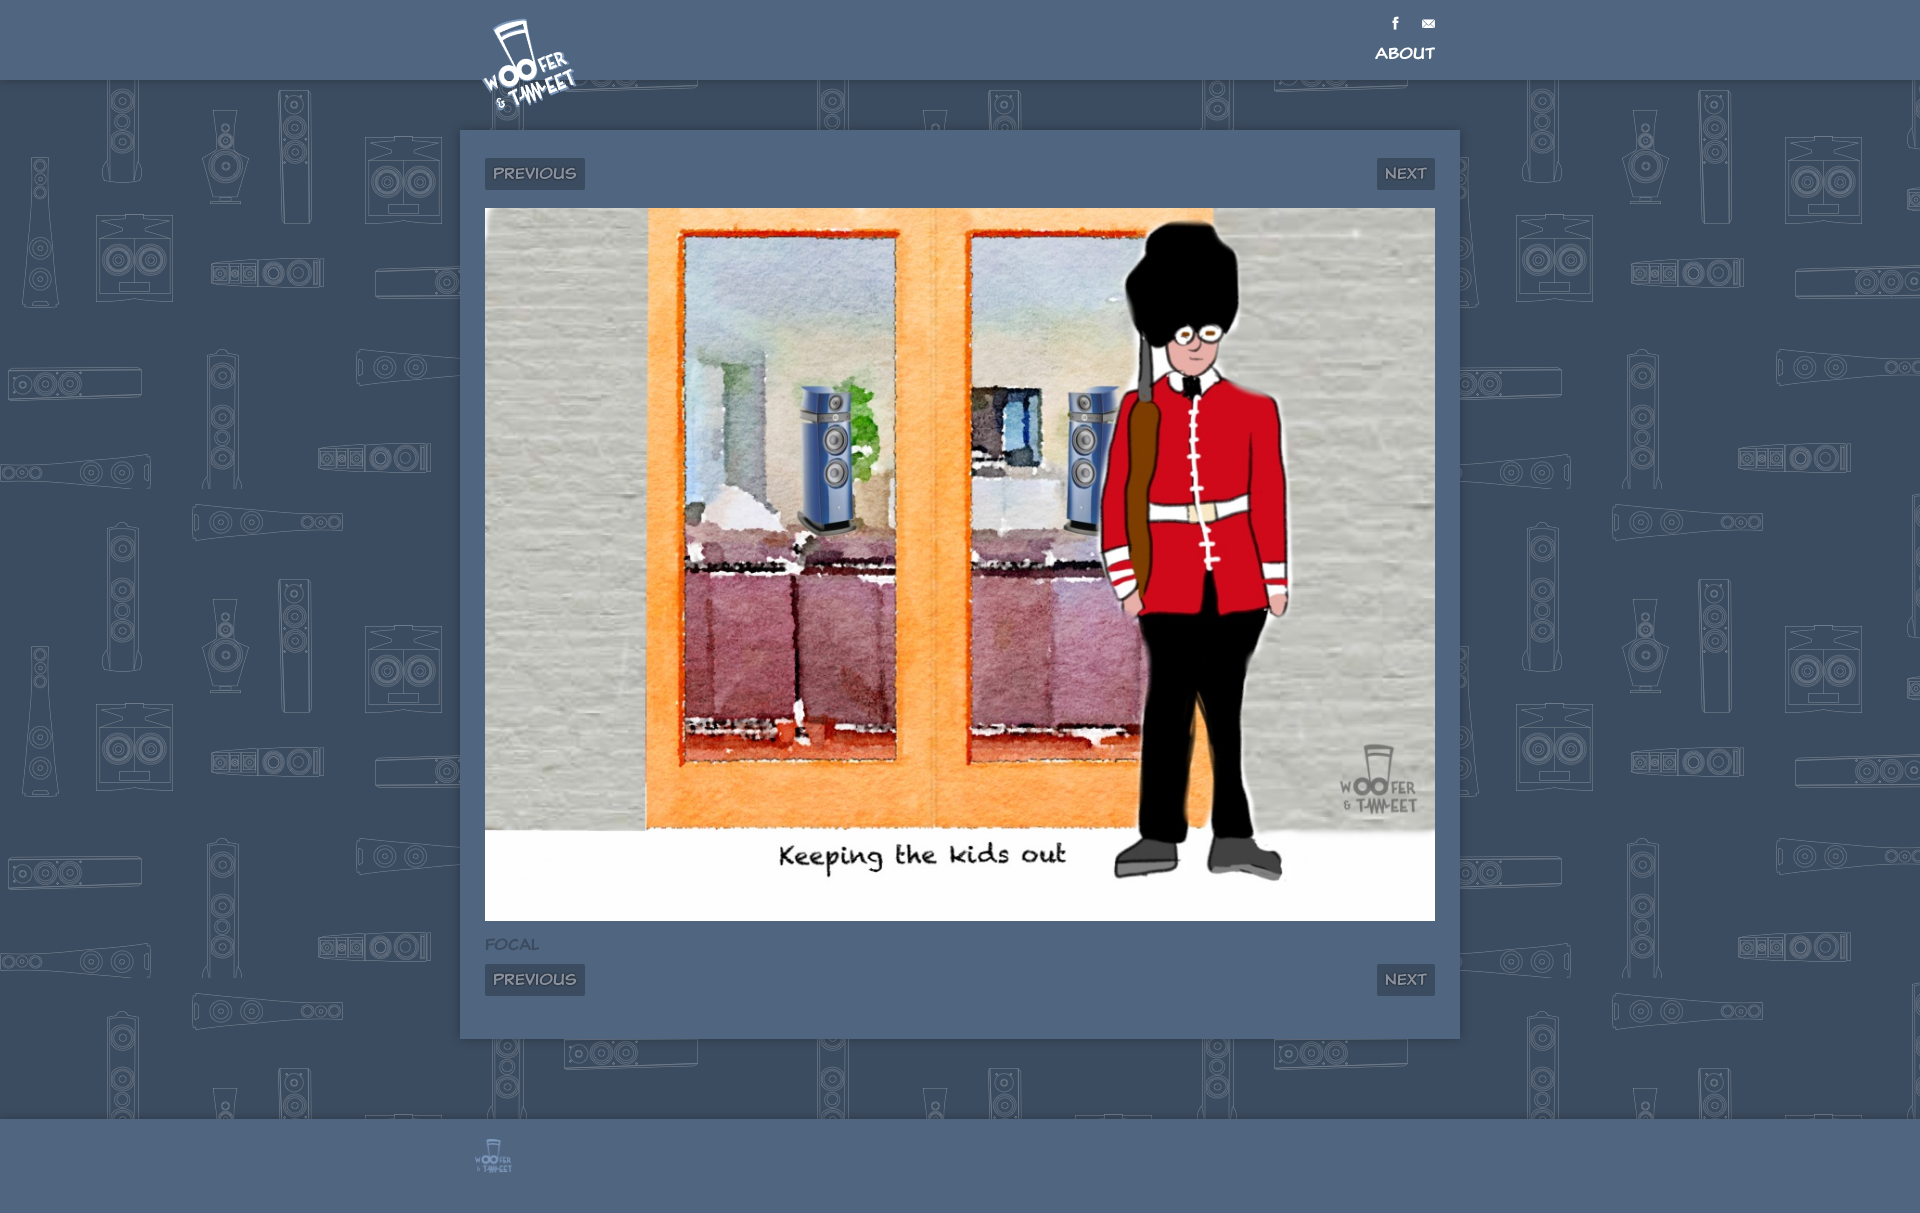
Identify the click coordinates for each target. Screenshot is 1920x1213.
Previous (535, 173)
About (1405, 53)
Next (1406, 173)
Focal (512, 944)
